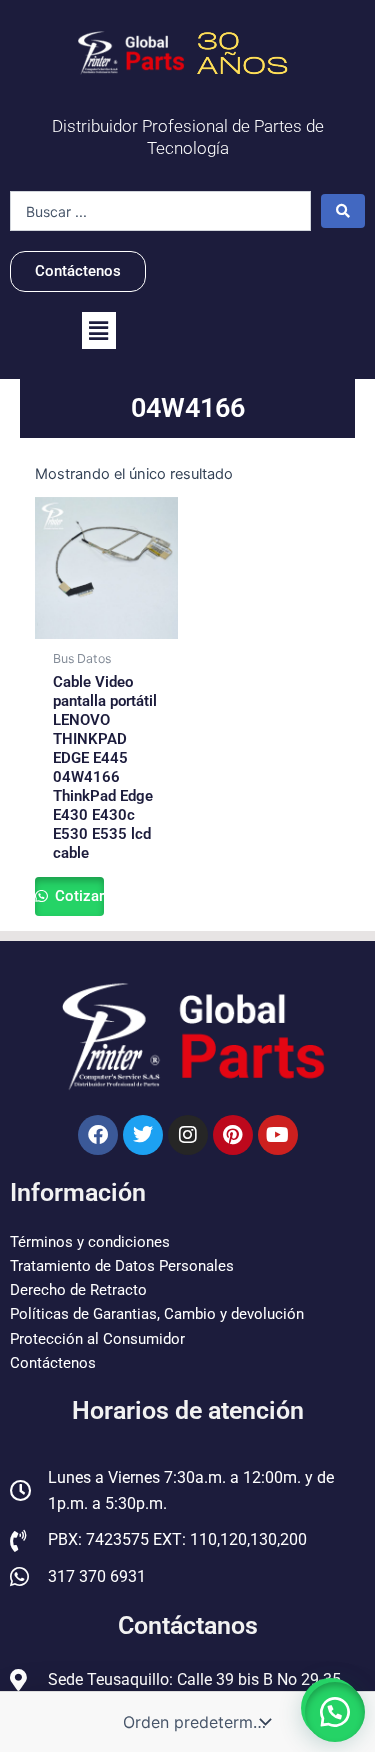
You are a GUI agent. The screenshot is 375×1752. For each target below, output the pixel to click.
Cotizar (77, 896)
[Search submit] (343, 211)
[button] (99, 330)
